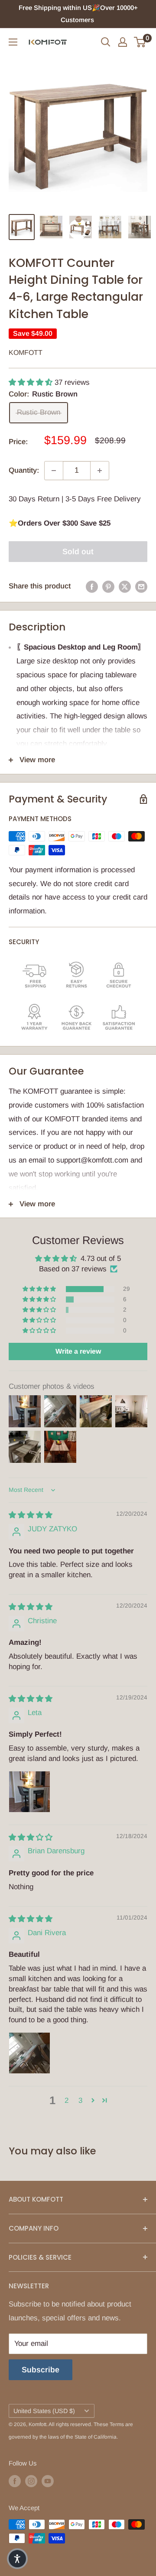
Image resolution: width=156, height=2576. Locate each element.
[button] (32, 382)
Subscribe (41, 2370)
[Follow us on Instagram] (31, 2481)
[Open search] (106, 42)
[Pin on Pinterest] (108, 586)
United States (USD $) (44, 2411)
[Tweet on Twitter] (125, 586)
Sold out (78, 552)
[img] (31, 1515)
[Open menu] (13, 42)
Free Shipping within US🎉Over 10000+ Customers (78, 14)
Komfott (26, 352)
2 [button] (67, 2100)
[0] (140, 42)
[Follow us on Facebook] (15, 2481)
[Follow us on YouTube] (48, 2481)
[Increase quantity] (100, 471)
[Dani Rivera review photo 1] (29, 2053)
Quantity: (24, 470)
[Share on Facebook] (92, 586)
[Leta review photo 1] (29, 1792)
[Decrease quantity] (54, 471)
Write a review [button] (78, 1351)
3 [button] (80, 2100)
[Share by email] (141, 586)
